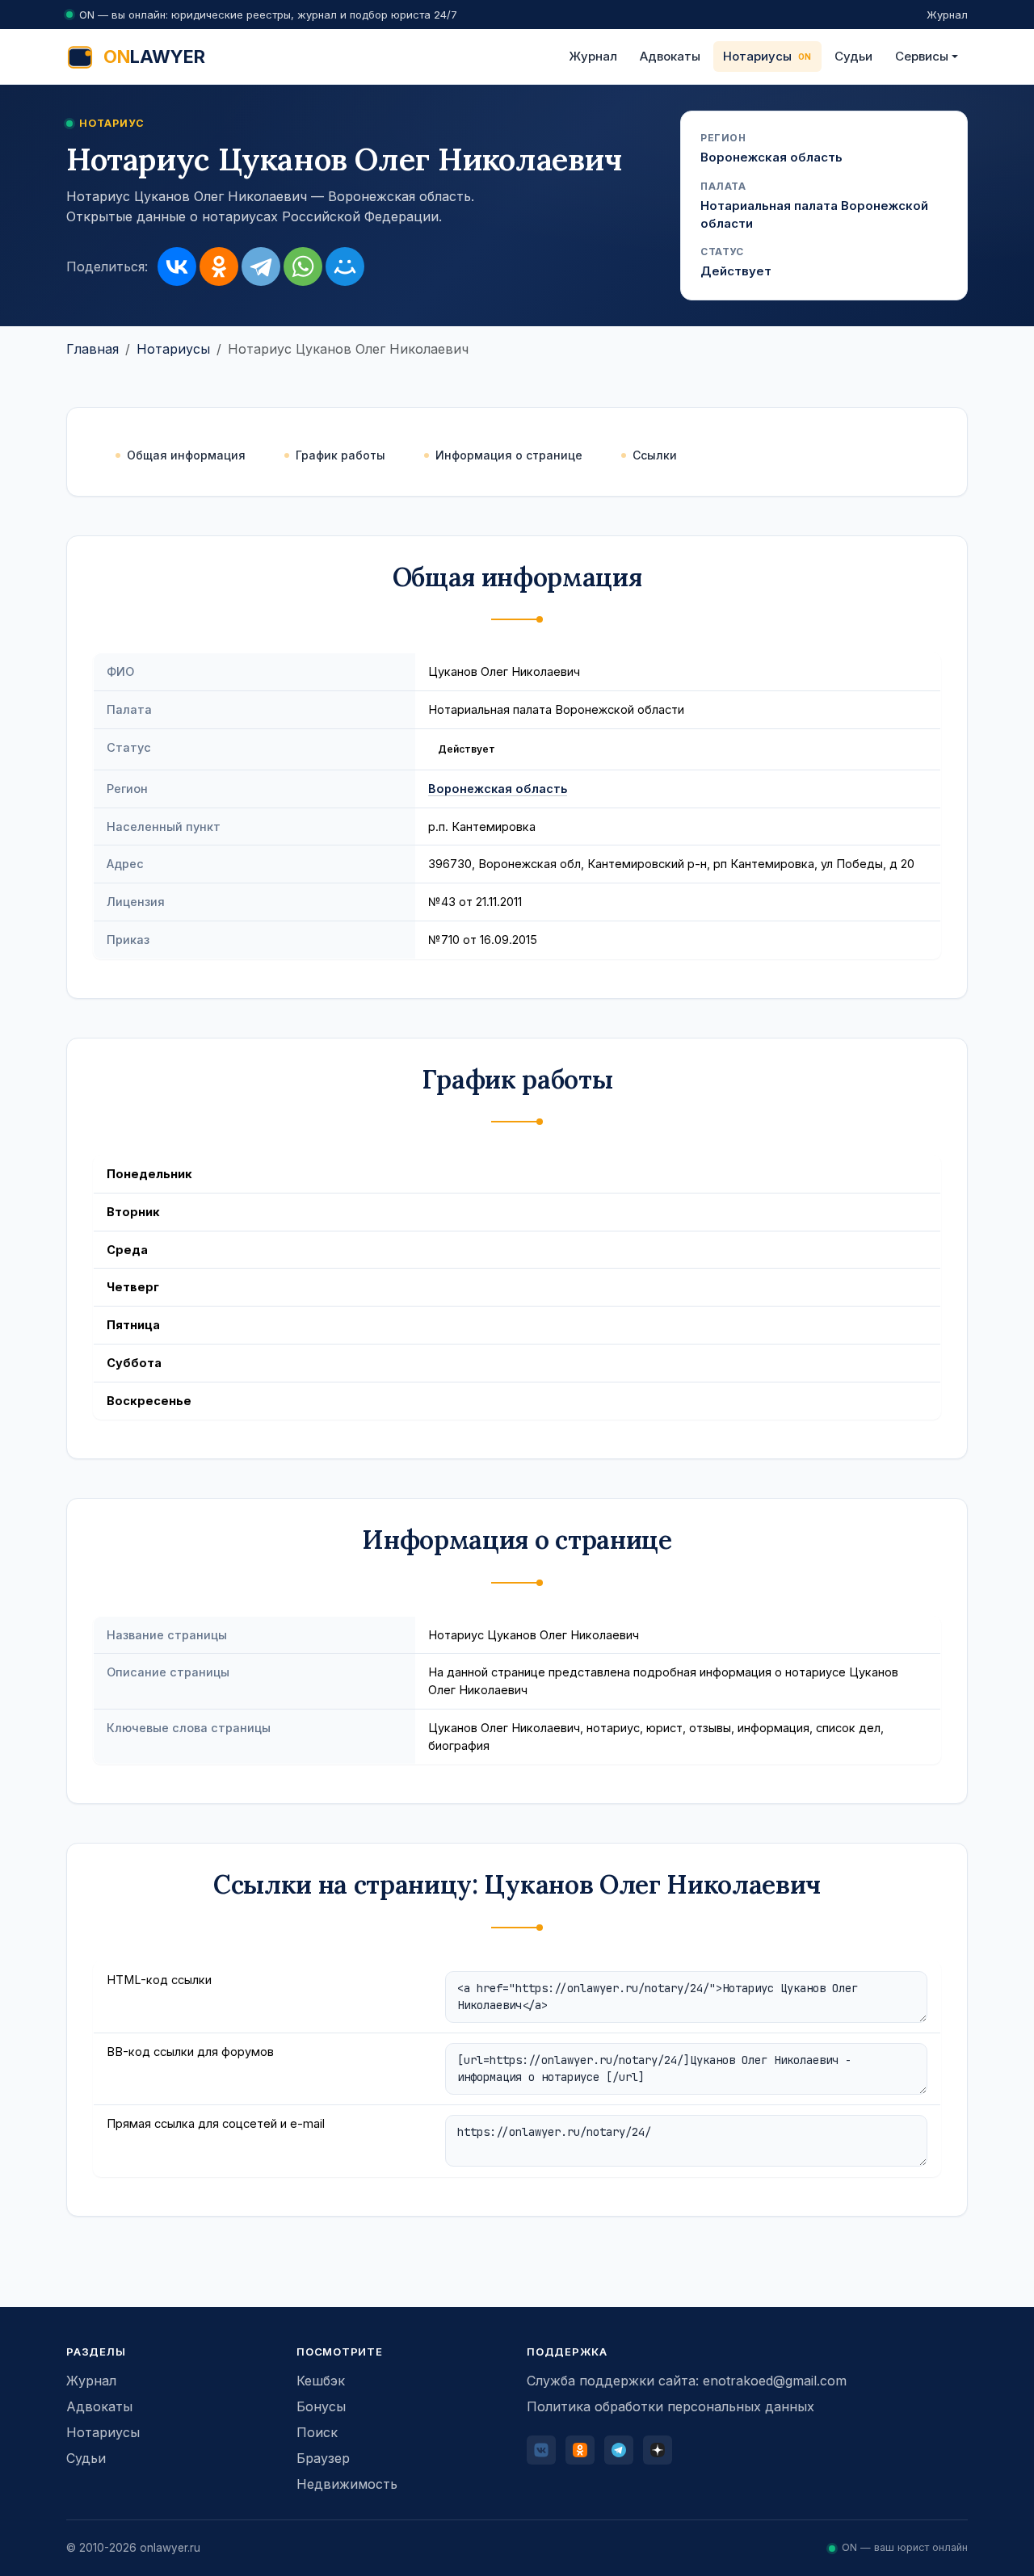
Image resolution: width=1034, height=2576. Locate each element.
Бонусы (321, 2406)
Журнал (947, 15)
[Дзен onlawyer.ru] (658, 2450)
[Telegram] (261, 266)
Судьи (853, 56)
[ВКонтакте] (177, 266)
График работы (340, 455)
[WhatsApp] (303, 266)
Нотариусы (757, 56)
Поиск (317, 2432)
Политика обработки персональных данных (670, 2406)
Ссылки (655, 455)
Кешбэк (321, 2381)
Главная (92, 349)
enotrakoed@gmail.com (775, 2381)
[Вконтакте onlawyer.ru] (541, 2450)
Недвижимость (347, 2484)
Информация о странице (509, 455)
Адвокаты (670, 56)
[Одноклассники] (219, 266)
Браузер (323, 2458)
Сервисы (922, 56)
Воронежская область (498, 789)
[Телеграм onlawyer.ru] (619, 2450)
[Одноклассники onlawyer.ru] (580, 2450)
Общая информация (186, 455)
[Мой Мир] (345, 266)
